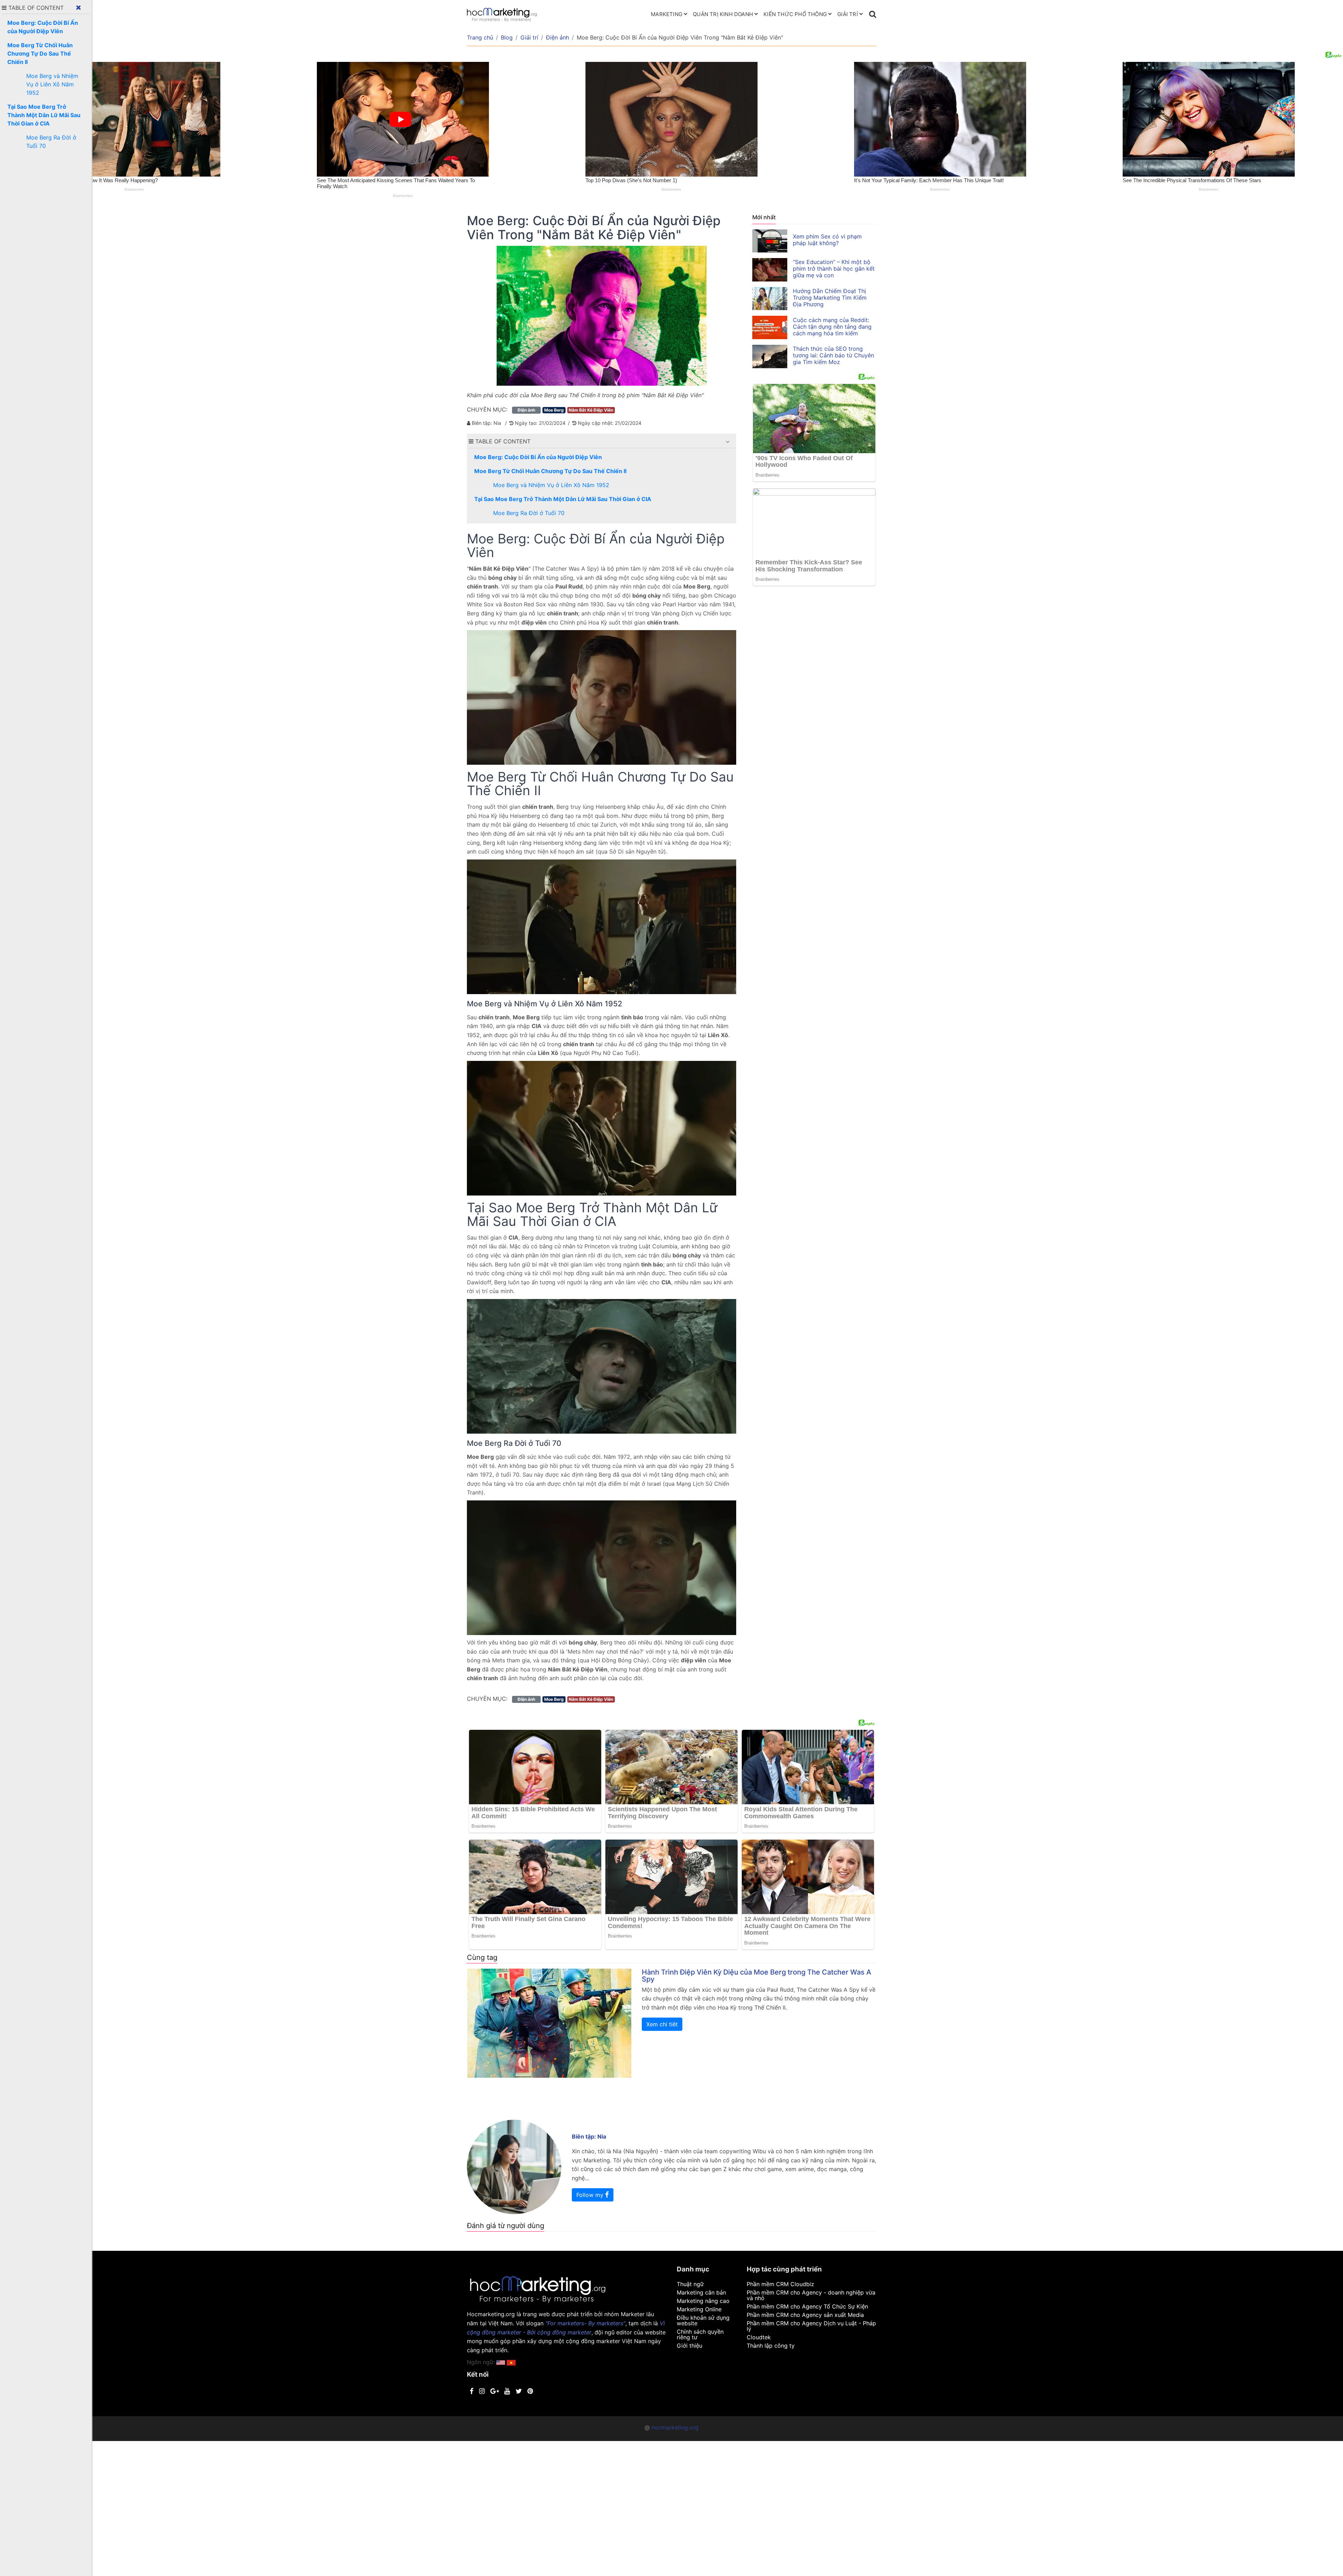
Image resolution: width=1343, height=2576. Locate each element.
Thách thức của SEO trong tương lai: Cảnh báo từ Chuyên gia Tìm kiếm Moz (833, 355)
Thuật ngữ (690, 2284)
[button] (727, 442)
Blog (507, 37)
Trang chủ (480, 37)
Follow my (591, 2195)
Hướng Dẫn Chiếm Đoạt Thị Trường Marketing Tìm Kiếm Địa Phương (830, 298)
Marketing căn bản (701, 2292)
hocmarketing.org (675, 2427)
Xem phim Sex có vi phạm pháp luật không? (827, 240)
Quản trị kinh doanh (723, 14)
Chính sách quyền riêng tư (700, 2334)
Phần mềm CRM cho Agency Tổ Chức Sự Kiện (807, 2306)
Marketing (667, 14)
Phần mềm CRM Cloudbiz (780, 2284)
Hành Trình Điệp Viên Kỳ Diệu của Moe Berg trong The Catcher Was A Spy (756, 1976)
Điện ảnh (557, 37)
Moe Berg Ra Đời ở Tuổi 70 (529, 513)
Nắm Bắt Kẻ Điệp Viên (591, 410)
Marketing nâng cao (703, 2301)
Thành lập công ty (771, 2346)
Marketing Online (699, 2309)
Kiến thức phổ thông (795, 14)
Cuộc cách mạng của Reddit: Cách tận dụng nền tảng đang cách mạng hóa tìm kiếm (832, 327)
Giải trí (848, 14)
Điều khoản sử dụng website (703, 2320)
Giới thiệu (690, 2346)
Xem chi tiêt (662, 2024)
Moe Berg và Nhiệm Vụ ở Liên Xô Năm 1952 (551, 485)
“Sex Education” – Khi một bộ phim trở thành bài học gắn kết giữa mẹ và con (834, 269)
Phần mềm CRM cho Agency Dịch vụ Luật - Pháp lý (811, 2326)
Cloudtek (759, 2337)
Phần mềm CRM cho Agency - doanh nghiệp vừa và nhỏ (811, 2295)
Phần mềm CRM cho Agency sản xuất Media (805, 2315)
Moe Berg (554, 410)
